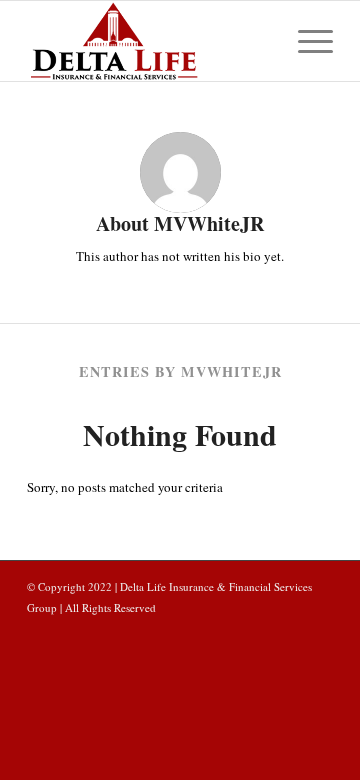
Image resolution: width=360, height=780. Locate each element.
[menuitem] (305, 41)
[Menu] (305, 41)
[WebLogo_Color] (149, 41)
